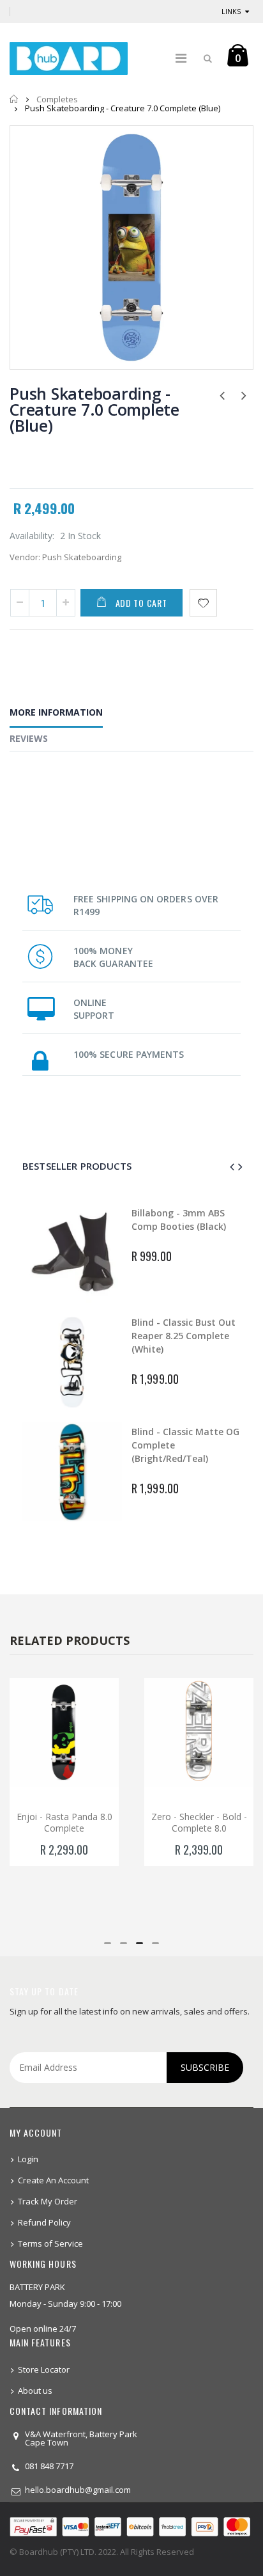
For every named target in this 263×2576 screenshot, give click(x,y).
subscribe (205, 2067)
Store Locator (44, 2369)
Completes (57, 99)
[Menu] (181, 58)
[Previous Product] (222, 395)
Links (231, 11)
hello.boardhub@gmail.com (78, 2490)
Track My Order (48, 2201)
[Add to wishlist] (203, 603)
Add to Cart (141, 603)
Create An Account (53, 2180)
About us (35, 2391)
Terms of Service (50, 2243)
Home (14, 99)
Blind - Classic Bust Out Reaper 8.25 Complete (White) (184, 1336)
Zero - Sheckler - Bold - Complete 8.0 (199, 1823)
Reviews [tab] (29, 738)
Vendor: (25, 557)
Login (28, 2159)
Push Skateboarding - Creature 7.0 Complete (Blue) (94, 409)
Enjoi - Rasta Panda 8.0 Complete (64, 1823)
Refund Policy (44, 2222)
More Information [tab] (56, 712)
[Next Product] (244, 395)
